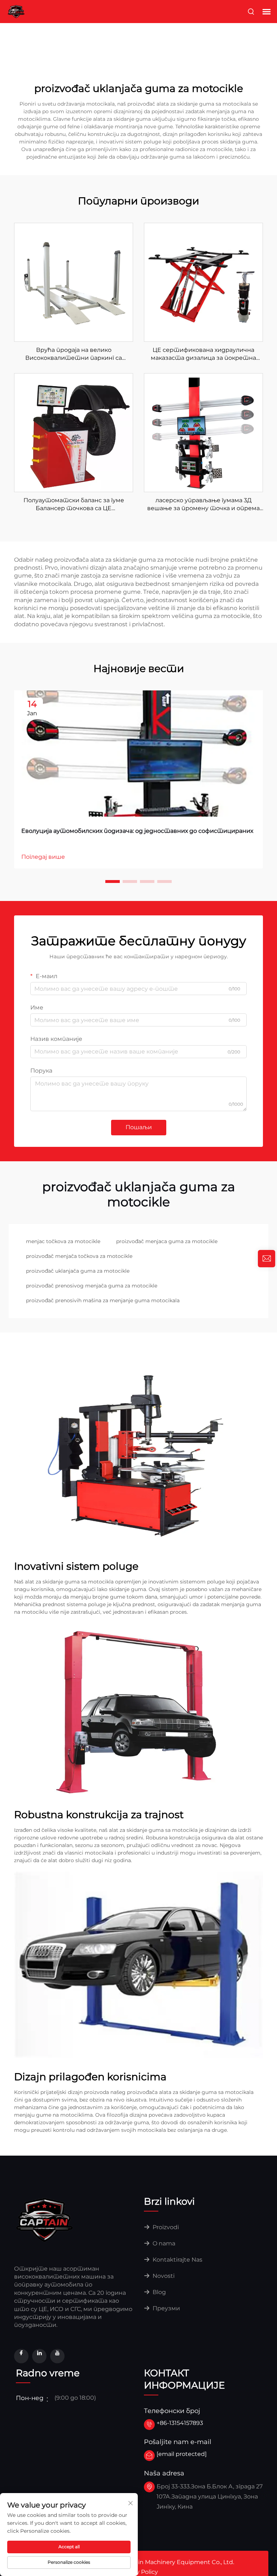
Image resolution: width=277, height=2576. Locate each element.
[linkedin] (39, 2356)
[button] (113, 882)
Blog (159, 2292)
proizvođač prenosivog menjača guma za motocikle (92, 1286)
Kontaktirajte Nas (177, 2260)
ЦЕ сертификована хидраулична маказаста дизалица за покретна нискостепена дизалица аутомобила (203, 354)
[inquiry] (267, 1259)
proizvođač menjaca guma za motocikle (167, 1241)
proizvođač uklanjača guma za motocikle (78, 1271)
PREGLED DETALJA (74, 282)
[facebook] (21, 2356)
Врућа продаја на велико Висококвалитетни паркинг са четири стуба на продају (74, 354)
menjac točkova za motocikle (63, 1241)
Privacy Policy (138, 2572)
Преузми (166, 2308)
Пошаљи (139, 1127)
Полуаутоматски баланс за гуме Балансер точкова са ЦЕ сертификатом (74, 505)
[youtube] (57, 2356)
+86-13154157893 (180, 2423)
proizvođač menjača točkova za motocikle (79, 1256)
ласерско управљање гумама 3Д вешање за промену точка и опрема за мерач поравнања (203, 505)
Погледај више (43, 857)
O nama (163, 2243)
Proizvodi (165, 2227)
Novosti (163, 2276)
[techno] (45, 2219)
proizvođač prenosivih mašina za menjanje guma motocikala (103, 1300)
